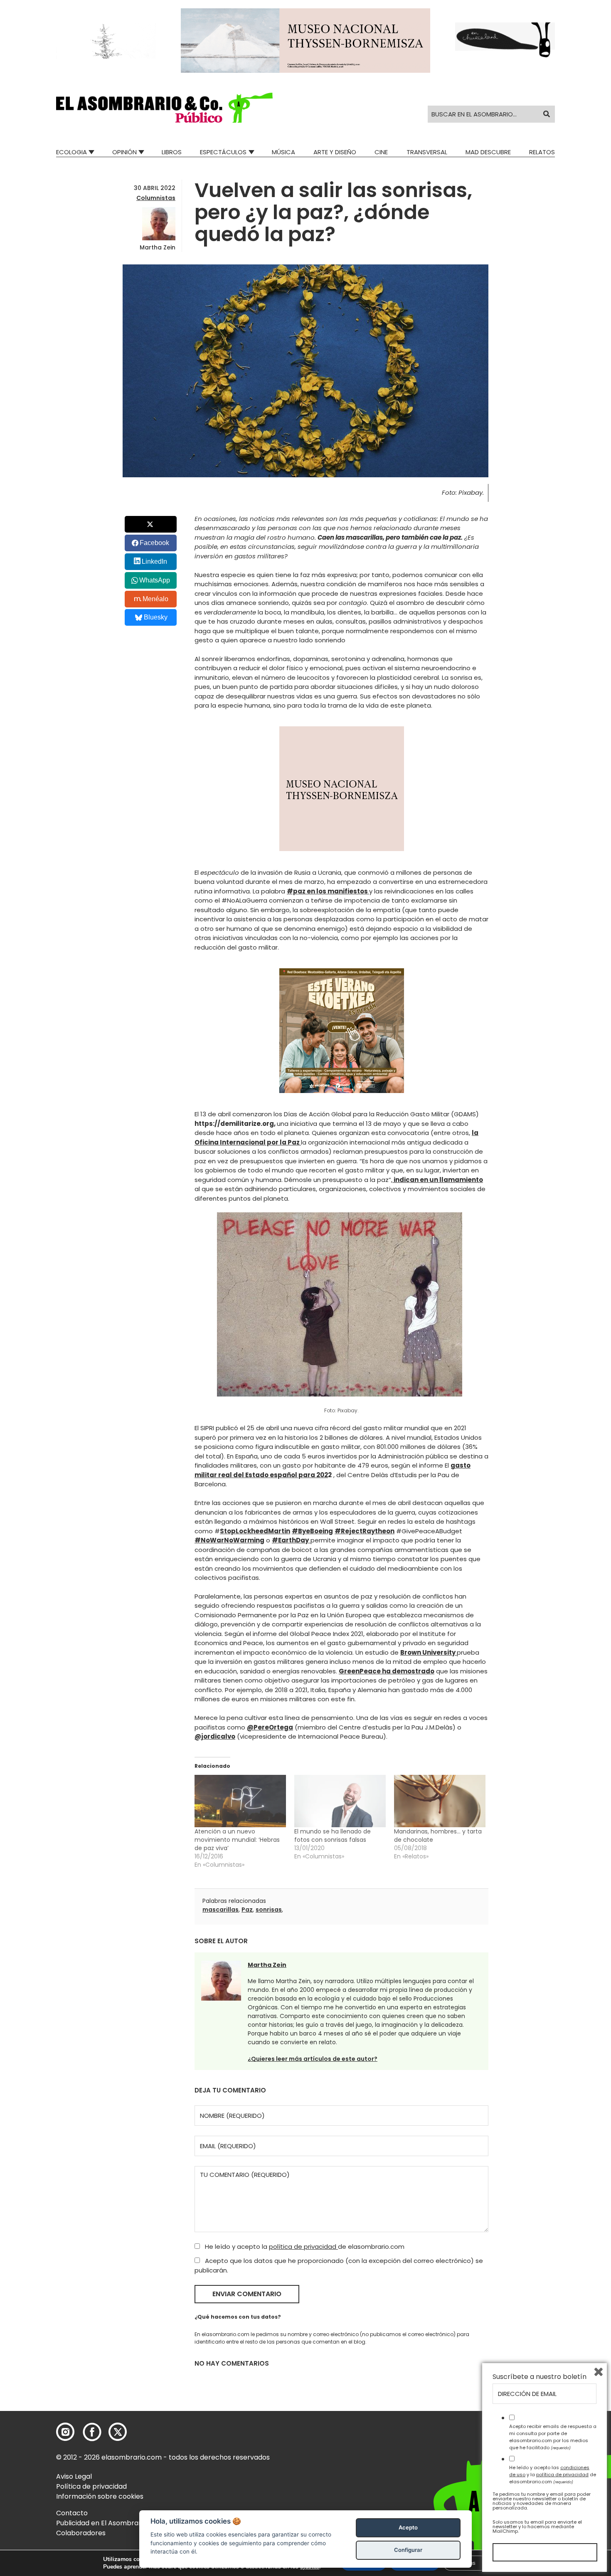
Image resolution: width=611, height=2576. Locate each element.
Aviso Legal (74, 2476)
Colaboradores (81, 2533)
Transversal (427, 152)
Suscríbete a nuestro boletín (540, 2377)
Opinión (124, 152)
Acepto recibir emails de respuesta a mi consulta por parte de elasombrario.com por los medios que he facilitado (553, 2437)
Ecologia (71, 152)
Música (283, 152)
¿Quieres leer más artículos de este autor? (313, 2059)
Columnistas (156, 198)
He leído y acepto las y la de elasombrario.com (553, 2475)
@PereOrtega (270, 1727)
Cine (381, 152)
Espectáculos (223, 152)
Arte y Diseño (335, 152)
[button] (164, 108)
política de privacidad (303, 2247)
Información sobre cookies (100, 2496)
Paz (247, 1910)
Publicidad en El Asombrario (101, 2523)
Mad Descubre (488, 152)
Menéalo (155, 599)
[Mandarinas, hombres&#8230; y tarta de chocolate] (440, 1801)
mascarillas (221, 1910)
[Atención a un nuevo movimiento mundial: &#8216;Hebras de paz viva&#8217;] (240, 1801)
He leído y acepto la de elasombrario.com (304, 2247)
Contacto (72, 2513)
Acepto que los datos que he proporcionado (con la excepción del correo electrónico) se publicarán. (339, 2265)
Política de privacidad (91, 2486)
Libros (172, 152)
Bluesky (156, 617)
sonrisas (269, 1910)
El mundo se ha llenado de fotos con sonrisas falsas (333, 1836)
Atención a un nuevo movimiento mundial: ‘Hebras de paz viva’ (237, 1840)
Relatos (542, 152)
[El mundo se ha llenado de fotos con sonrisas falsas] (340, 1801)
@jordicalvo (215, 1736)
